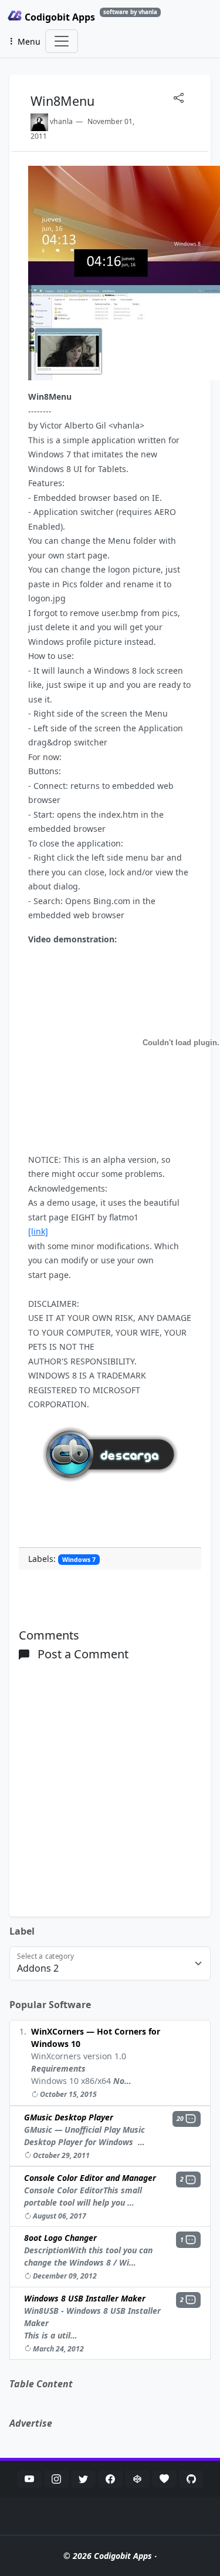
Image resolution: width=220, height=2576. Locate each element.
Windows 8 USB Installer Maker (85, 2298)
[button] (187, 2119)
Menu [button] (29, 41)
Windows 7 (79, 1560)
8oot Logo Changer (60, 2238)
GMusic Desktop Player (69, 2117)
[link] (38, 1231)
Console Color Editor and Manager (90, 2178)
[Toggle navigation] (62, 41)
